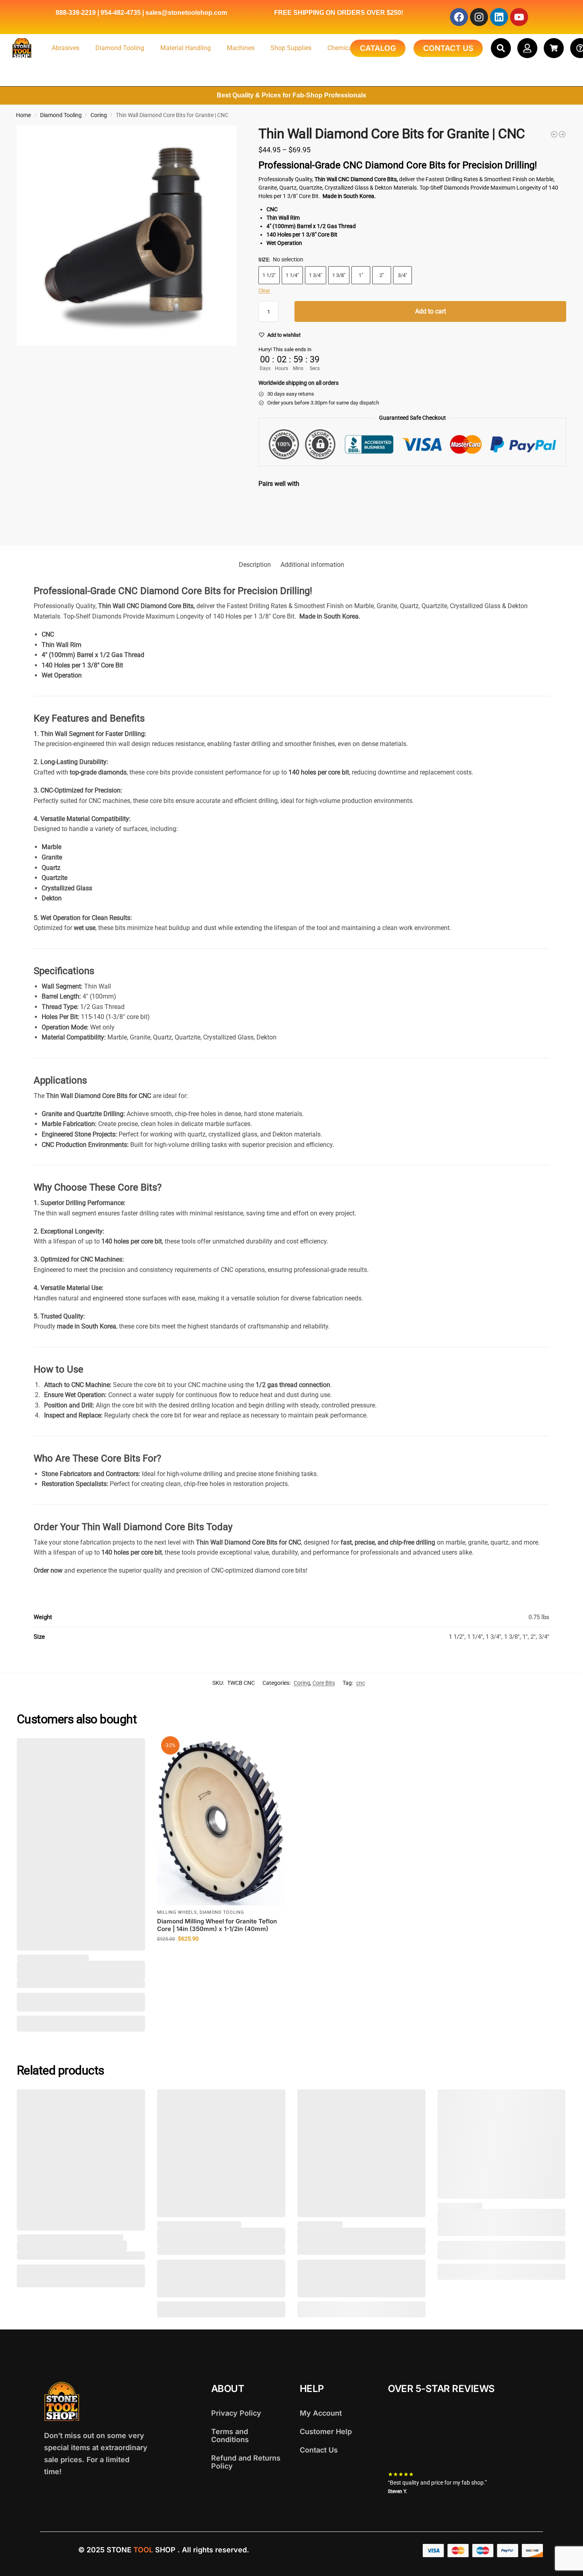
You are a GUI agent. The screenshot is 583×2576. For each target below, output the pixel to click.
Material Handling (186, 48)
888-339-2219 (76, 13)
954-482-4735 (121, 13)
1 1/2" (269, 275)
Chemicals (342, 48)
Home (23, 115)
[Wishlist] (133, 1750)
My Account (321, 2413)
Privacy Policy (236, 2413)
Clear (264, 290)
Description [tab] (255, 565)
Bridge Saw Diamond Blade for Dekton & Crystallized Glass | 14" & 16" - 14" (396, 502)
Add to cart (431, 311)
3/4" (402, 275)
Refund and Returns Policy (246, 2462)
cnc (361, 1683)
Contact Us (319, 2450)
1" (361, 275)
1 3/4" (316, 275)
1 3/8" (339, 275)
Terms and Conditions (230, 2435)
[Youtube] (519, 17)
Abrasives (66, 48)
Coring (99, 115)
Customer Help (326, 2431)
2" (382, 275)
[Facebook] (459, 17)
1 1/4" (292, 275)
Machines (241, 48)
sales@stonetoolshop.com (186, 13)
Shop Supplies (291, 48)
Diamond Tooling (120, 48)
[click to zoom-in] (127, 236)
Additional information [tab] (312, 565)
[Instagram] (479, 17)
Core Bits (324, 1683)
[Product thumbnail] (282, 514)
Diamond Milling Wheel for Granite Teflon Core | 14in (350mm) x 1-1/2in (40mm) (217, 1925)
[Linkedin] (499, 17)
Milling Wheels (177, 1912)
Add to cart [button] (221, 1956)
